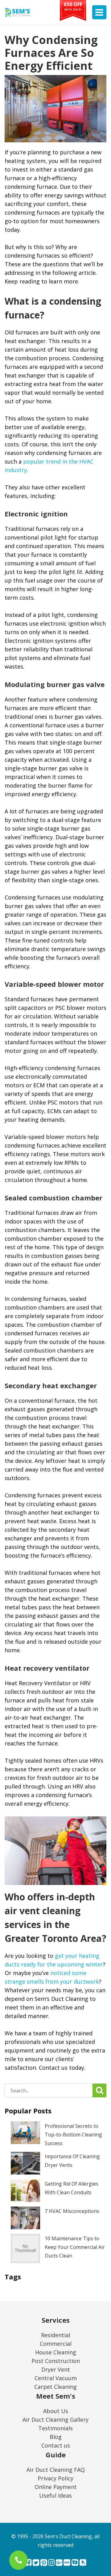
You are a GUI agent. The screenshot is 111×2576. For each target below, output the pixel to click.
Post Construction (56, 2361)
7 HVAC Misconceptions (72, 2211)
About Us (56, 2411)
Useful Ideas (55, 2495)
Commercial (56, 2344)
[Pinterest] (44, 2563)
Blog (56, 2437)
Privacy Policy (55, 2478)
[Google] (59, 2563)
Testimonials (55, 2428)
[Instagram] (51, 2563)
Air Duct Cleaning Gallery (55, 2420)
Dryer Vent (56, 2369)
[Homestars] (75, 2563)
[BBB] (67, 2563)
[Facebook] (28, 2563)
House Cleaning (56, 2352)
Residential (56, 2335)
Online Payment (56, 2487)
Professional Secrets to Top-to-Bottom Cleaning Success (73, 2135)
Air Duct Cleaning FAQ (56, 2470)
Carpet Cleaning (55, 2387)
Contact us (56, 2445)
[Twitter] (36, 2563)
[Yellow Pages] (83, 2563)
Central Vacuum (56, 2378)
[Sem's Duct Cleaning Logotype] (17, 12)
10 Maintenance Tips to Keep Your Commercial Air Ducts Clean (75, 2247)
